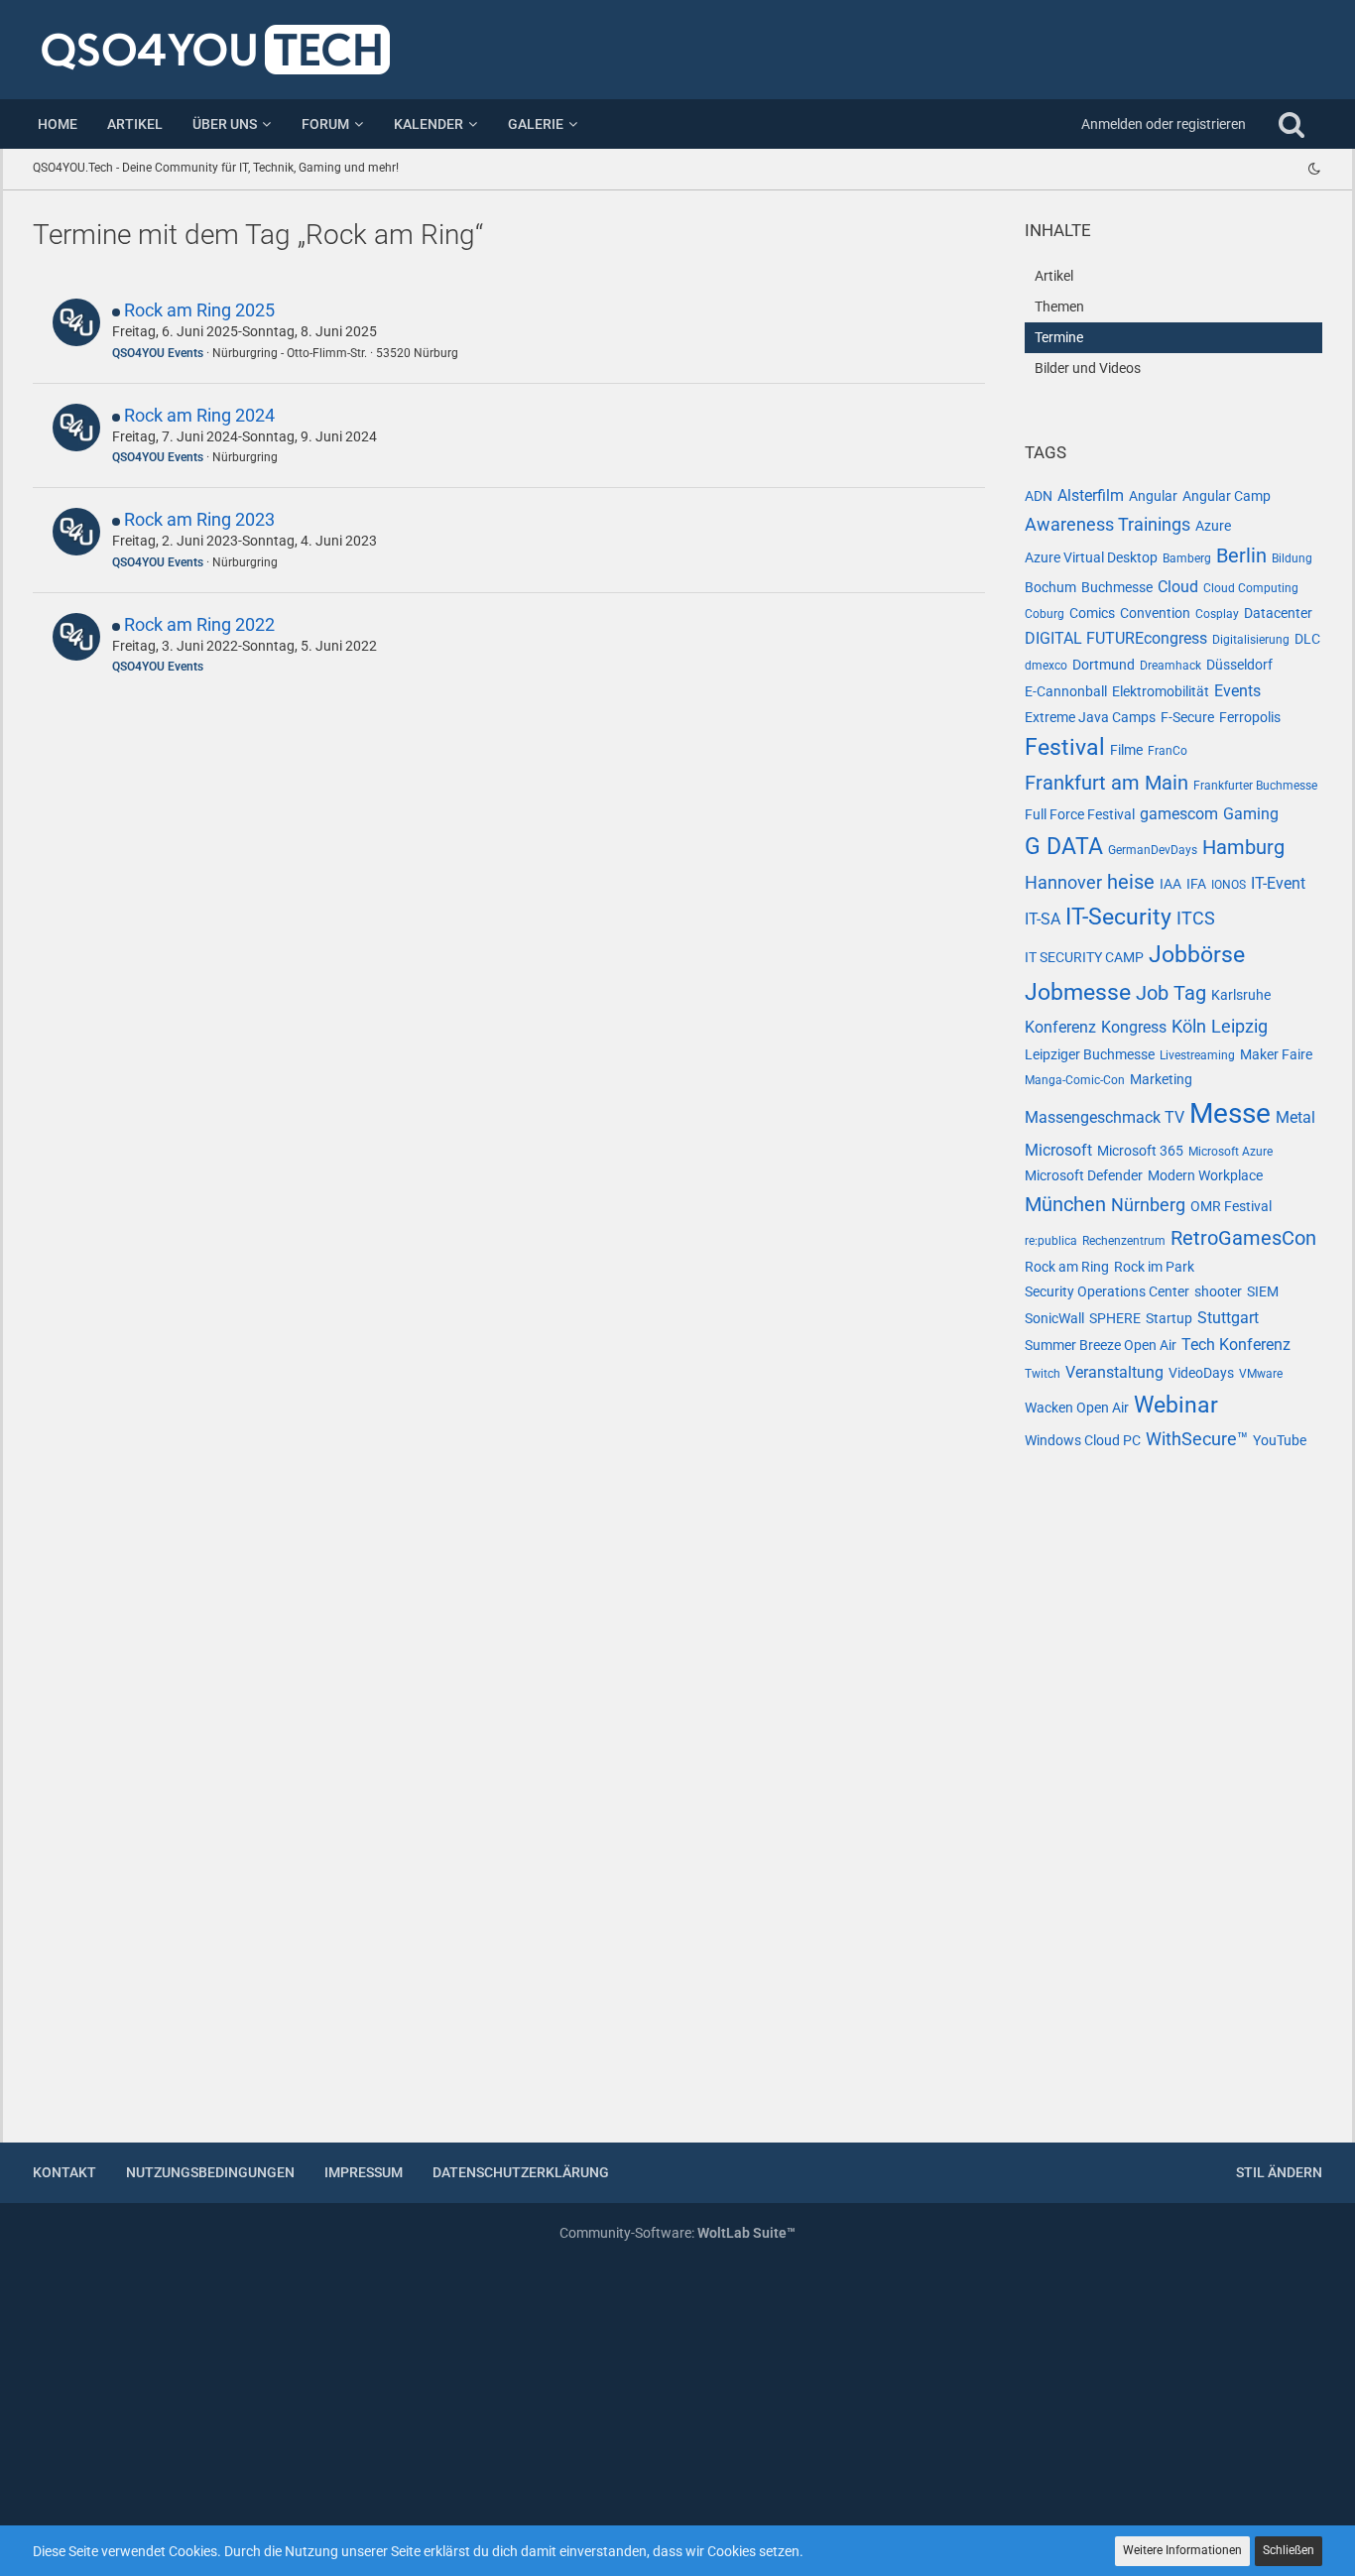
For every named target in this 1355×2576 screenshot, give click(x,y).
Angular (1153, 496)
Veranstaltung (1114, 1372)
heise (1131, 882)
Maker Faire (1276, 1054)
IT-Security (1118, 917)
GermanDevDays (1153, 850)
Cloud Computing (1251, 588)
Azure (1213, 526)
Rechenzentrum (1124, 1241)
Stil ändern (1279, 2172)
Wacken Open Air (1077, 1408)
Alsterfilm (1091, 495)
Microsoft (1058, 1150)
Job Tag (1171, 993)
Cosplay (1217, 614)
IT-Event (1278, 883)
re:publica (1051, 1241)
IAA (1170, 884)
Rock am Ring (1067, 1267)
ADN (1039, 496)
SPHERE (1115, 1318)
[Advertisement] (1173, 1809)
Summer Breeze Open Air (1101, 1345)
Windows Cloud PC (1083, 1440)
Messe (1230, 1113)
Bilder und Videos (1088, 368)
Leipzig (1239, 1026)
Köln (1189, 1026)
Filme (1126, 750)
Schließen (1289, 2550)
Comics (1092, 613)
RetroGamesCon (1243, 1238)
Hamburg (1243, 847)
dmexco (1046, 666)
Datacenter (1278, 613)
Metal (1295, 1117)
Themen (1059, 307)
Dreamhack (1170, 666)
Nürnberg (1148, 1205)
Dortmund (1104, 665)
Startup (1169, 1318)
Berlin (1241, 555)
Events (1237, 691)
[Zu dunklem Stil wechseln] (1314, 169)
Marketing (1161, 1079)
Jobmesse (1078, 992)
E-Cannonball (1066, 691)
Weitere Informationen (1182, 2550)
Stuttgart (1228, 1318)
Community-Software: (677, 2233)
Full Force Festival (1080, 814)
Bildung (1292, 558)
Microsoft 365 (1140, 1151)
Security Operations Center (1107, 1291)
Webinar (1176, 1405)
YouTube (1280, 1440)
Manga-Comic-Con (1075, 1080)
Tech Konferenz (1236, 1345)
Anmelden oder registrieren (1164, 124)
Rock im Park (1154, 1267)
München (1065, 1204)
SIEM (1263, 1291)
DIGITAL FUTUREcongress (1116, 638)
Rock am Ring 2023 (199, 519)
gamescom (1179, 814)
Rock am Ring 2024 (199, 415)
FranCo (1168, 751)
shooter (1218, 1291)
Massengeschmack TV (1105, 1117)
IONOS (1229, 885)
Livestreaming (1197, 1055)
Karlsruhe (1241, 995)
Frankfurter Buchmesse (1255, 786)
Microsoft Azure (1231, 1152)
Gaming (1251, 814)
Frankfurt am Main (1107, 783)
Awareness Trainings (1108, 524)
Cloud (1178, 587)
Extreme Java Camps (1090, 717)
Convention (1155, 613)
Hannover (1063, 882)
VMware (1261, 1374)
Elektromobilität (1161, 691)
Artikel (1054, 276)
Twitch (1043, 1374)
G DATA (1064, 847)
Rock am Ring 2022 (199, 624)
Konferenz (1060, 1027)
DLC (1307, 639)
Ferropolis (1250, 717)
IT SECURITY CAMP (1084, 957)
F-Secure (1187, 717)
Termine (1059, 337)
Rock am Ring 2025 (199, 310)
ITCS (1196, 918)
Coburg (1045, 614)
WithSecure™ (1197, 1439)
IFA (1196, 884)
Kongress (1134, 1027)
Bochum (1050, 587)
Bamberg (1187, 558)
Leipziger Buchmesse (1090, 1054)
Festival (1065, 747)
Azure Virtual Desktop (1091, 557)
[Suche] (1292, 124)
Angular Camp (1227, 496)
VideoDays (1201, 1373)
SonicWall (1054, 1318)
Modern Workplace (1205, 1175)
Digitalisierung (1251, 640)
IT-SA (1043, 919)
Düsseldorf (1239, 665)
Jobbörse (1197, 955)
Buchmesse (1117, 587)
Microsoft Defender (1084, 1175)
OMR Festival (1231, 1206)
